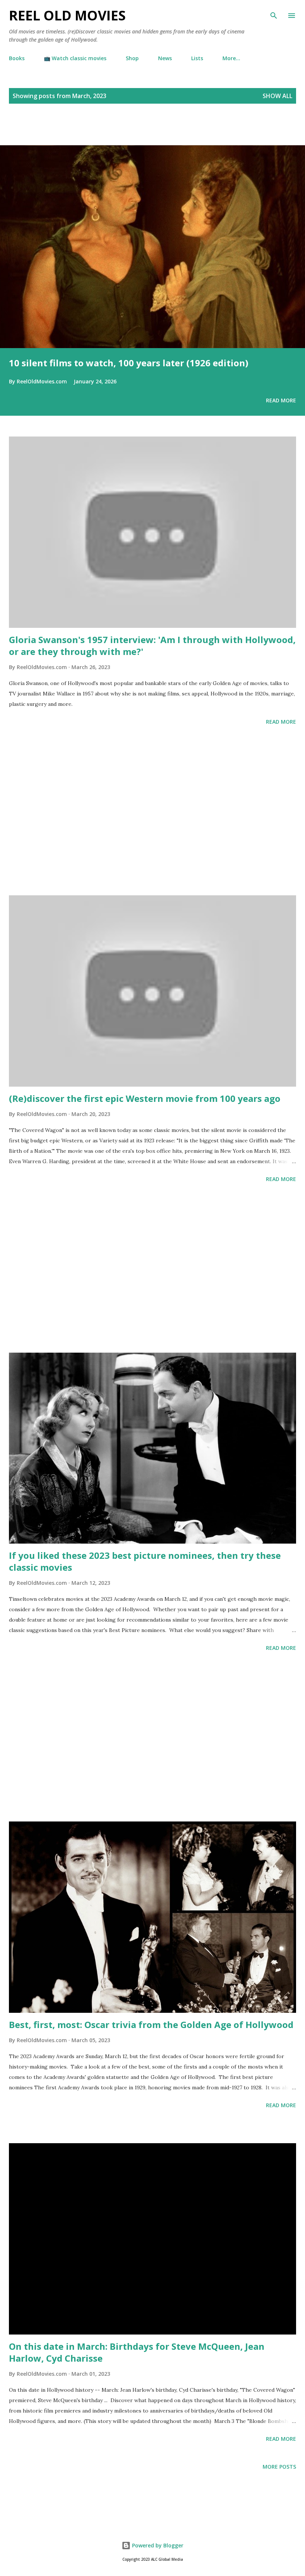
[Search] (274, 13)
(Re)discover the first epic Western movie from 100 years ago (145, 1098)
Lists (197, 58)
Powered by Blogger (157, 2545)
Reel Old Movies (67, 15)
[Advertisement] (87, 133)
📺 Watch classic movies (75, 58)
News (165, 58)
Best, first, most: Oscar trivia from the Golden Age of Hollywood (151, 2025)
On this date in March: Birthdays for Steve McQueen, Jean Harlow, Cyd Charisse (137, 2352)
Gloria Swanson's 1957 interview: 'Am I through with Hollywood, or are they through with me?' (152, 645)
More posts (279, 2467)
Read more (281, 400)
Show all (277, 96)
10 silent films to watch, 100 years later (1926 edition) (129, 363)
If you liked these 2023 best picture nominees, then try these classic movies (145, 1561)
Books (17, 58)
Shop (132, 58)
